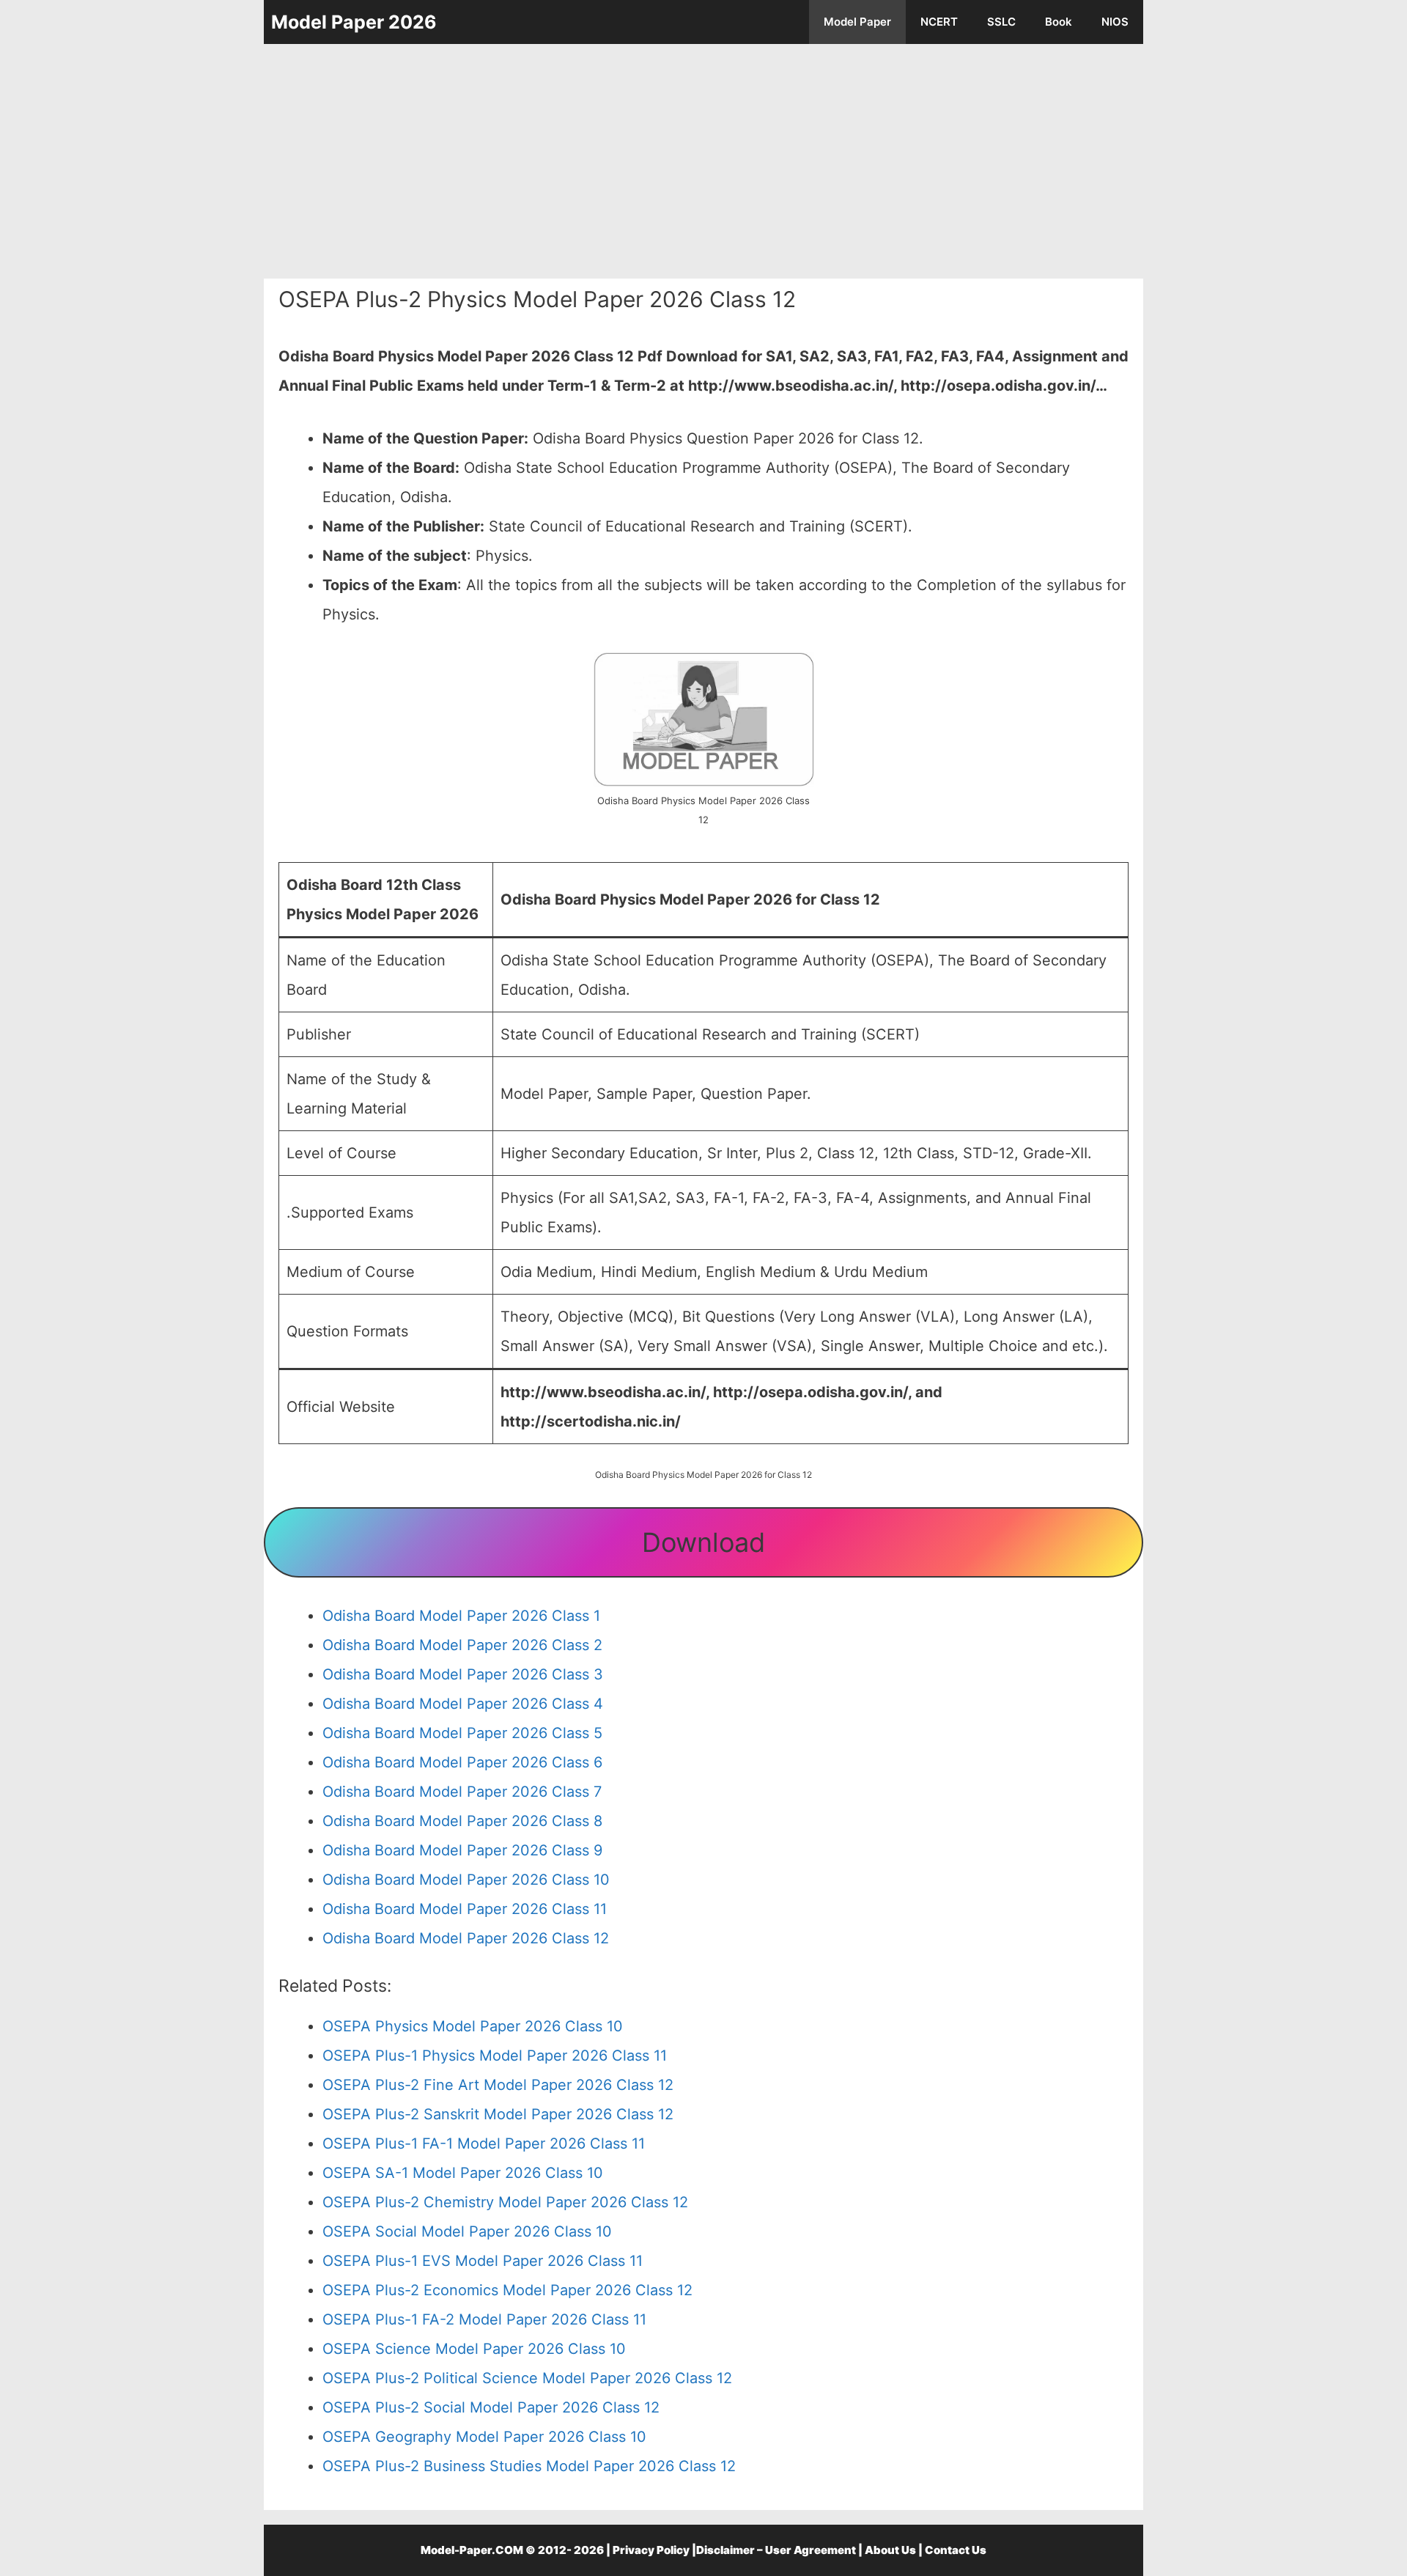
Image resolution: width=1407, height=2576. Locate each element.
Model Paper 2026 (354, 22)
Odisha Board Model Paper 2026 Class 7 (462, 1792)
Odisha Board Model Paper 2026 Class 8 (462, 1821)
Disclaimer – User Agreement (776, 2550)
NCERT (939, 22)
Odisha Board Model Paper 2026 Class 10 (466, 1880)
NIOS (1115, 22)
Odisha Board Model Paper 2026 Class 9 (462, 1850)
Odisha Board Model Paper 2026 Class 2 (462, 1645)
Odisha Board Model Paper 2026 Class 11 (465, 1909)
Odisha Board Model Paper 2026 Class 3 (463, 1674)
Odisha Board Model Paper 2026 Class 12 (466, 1938)
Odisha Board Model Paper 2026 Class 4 (463, 1704)
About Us (890, 2550)
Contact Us (956, 2550)
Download (703, 1542)
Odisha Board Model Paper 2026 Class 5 (462, 1733)
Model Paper (857, 22)
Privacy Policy (651, 2550)
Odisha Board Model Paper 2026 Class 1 (461, 1616)
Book (1059, 22)
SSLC (1001, 22)
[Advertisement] (703, 161)
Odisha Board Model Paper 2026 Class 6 (462, 1762)
